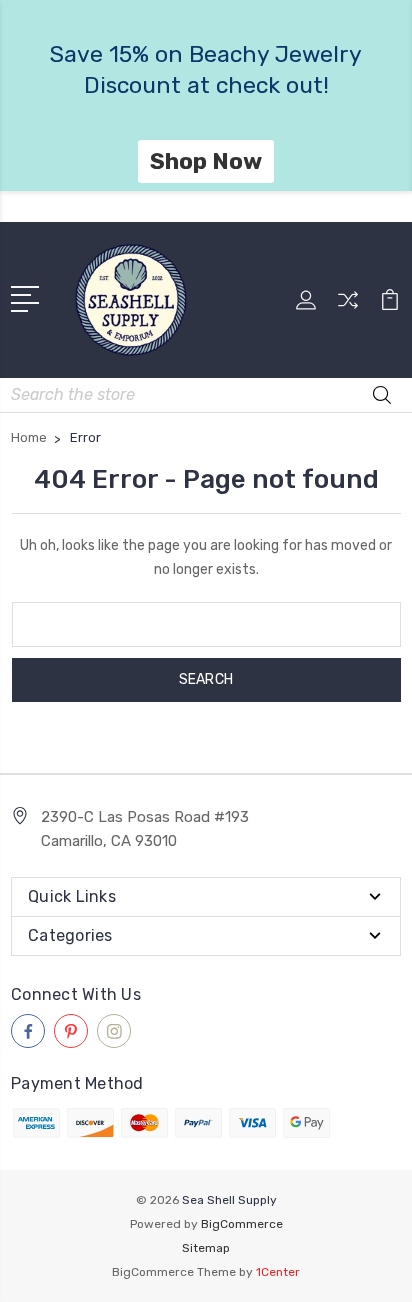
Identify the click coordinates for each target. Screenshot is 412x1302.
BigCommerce (242, 1224)
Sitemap (206, 1248)
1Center (278, 1272)
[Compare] (348, 306)
